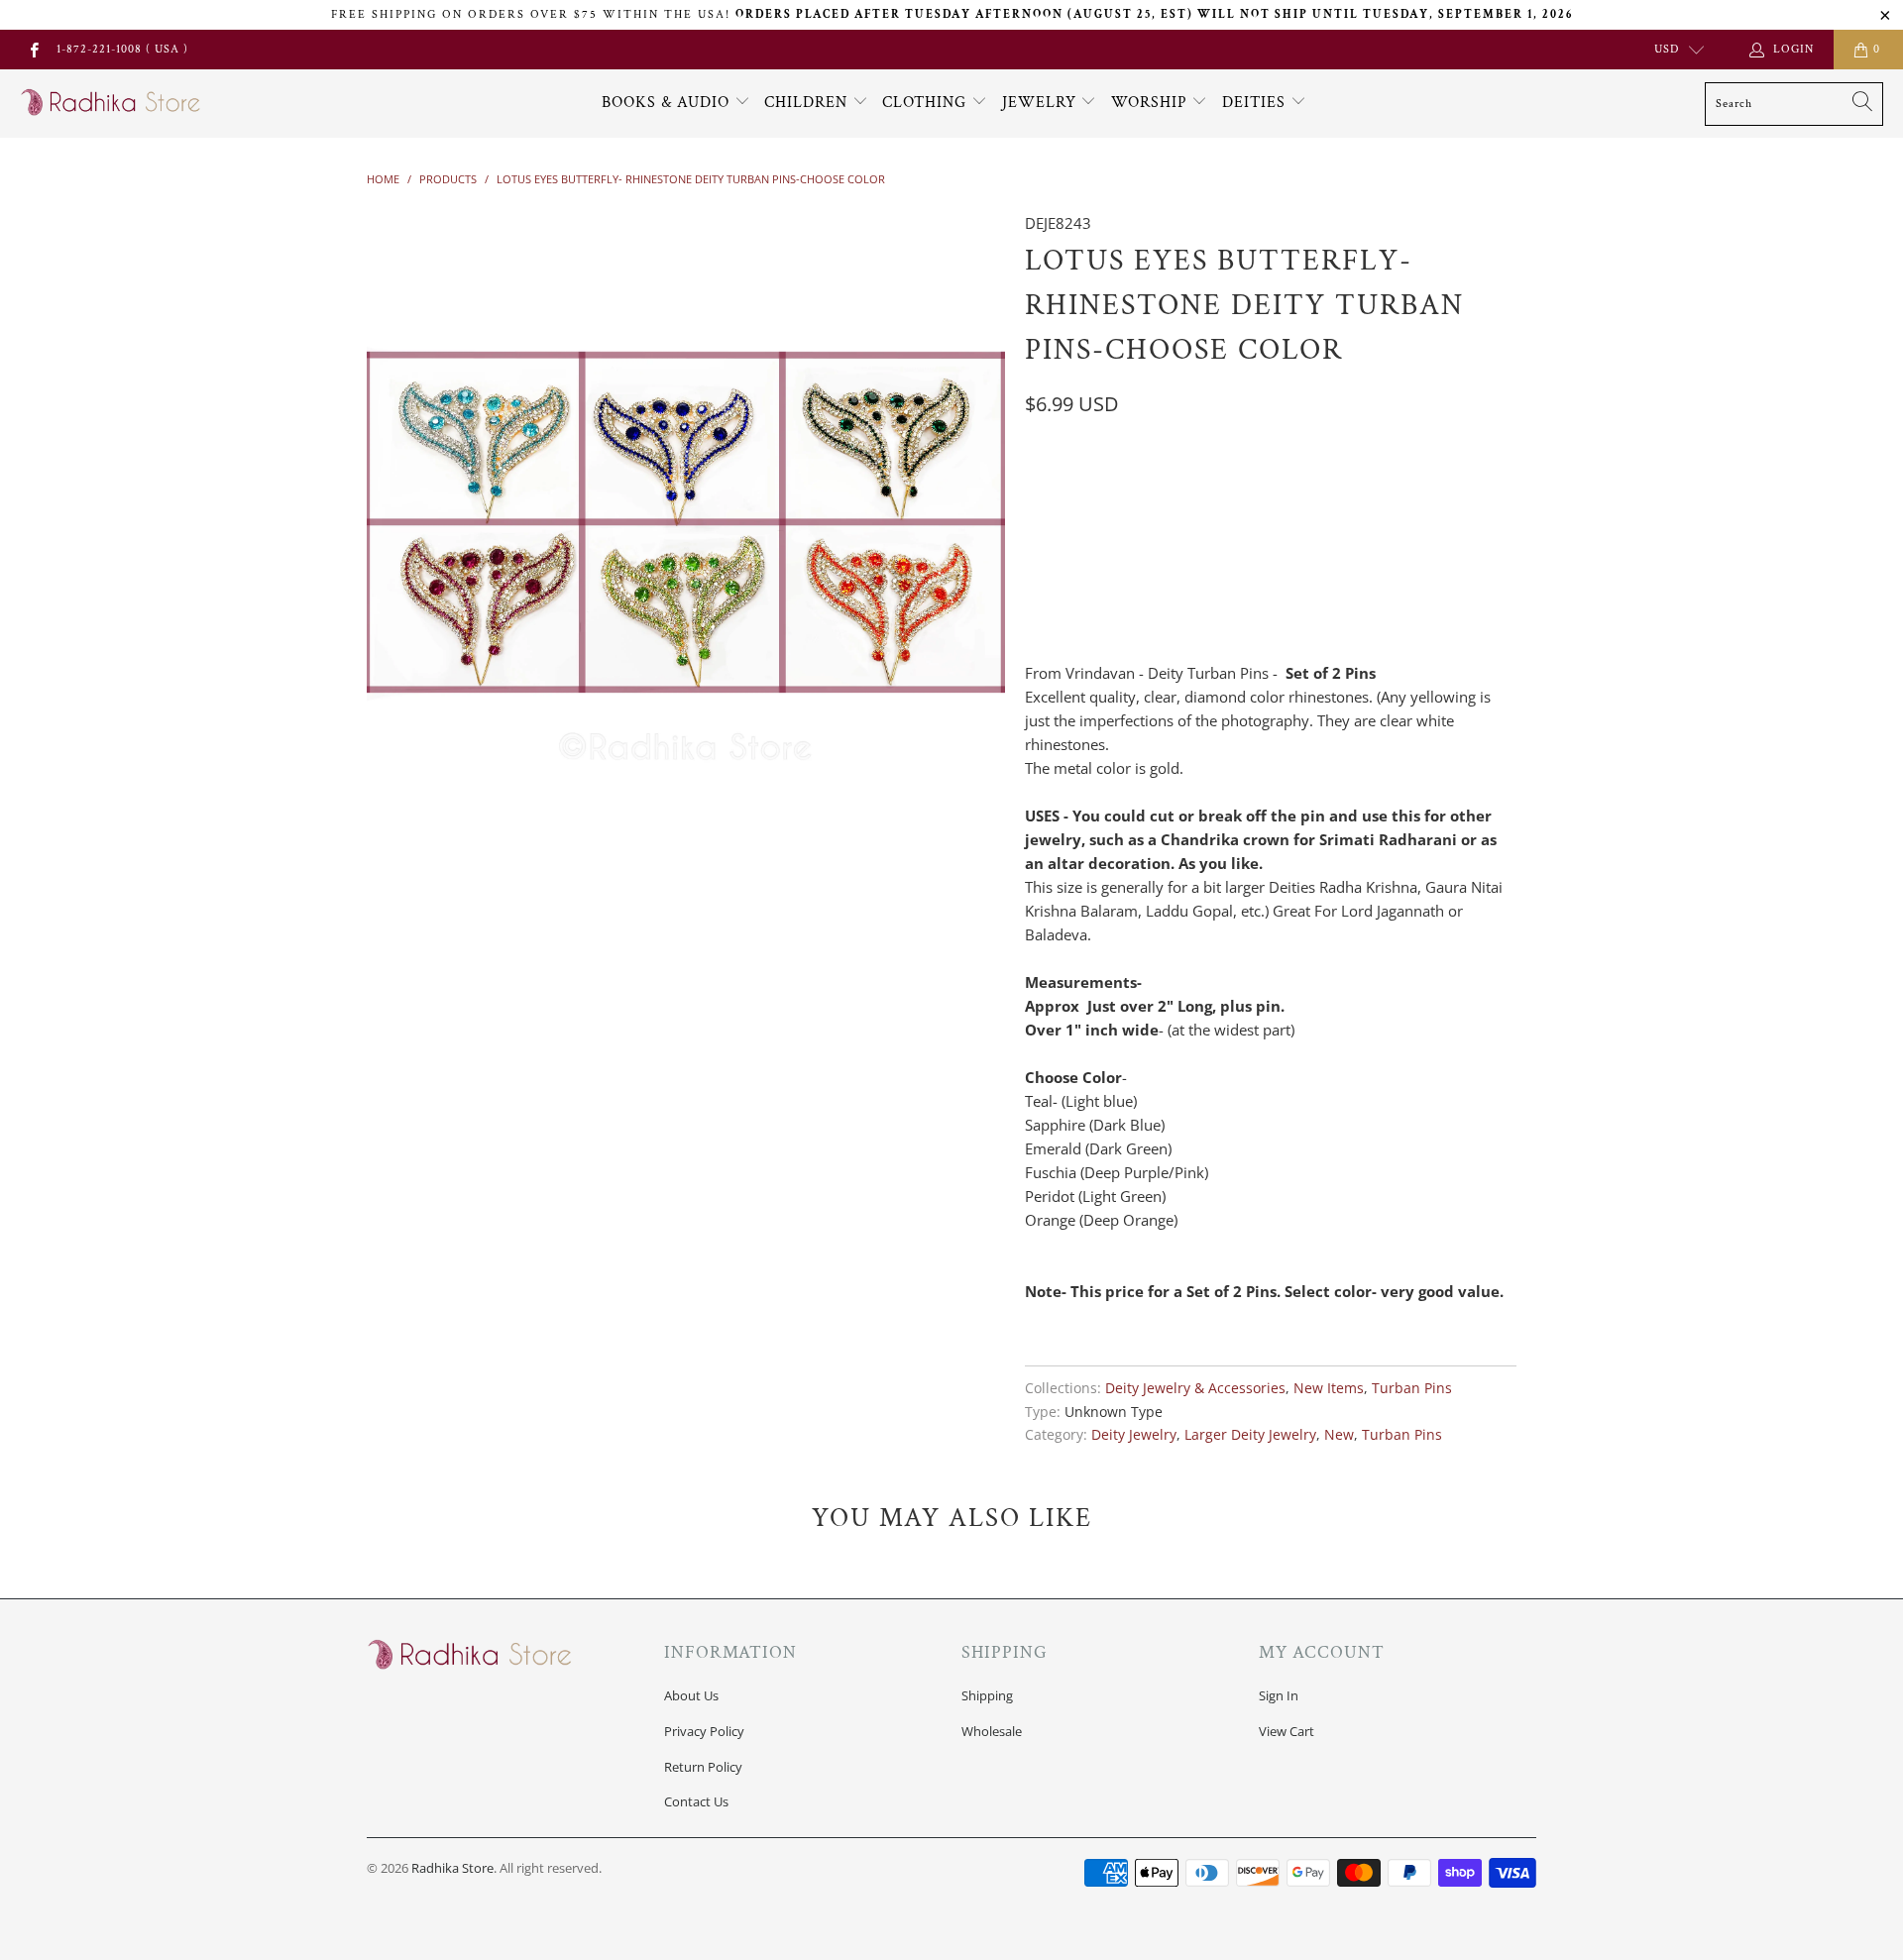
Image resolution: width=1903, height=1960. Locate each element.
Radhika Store (452, 1868)
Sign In (1279, 1695)
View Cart (1287, 1731)
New (1339, 1435)
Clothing (927, 103)
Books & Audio (666, 103)
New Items (1329, 1388)
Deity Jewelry (1134, 1435)
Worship (1152, 103)
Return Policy (703, 1767)
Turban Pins (1412, 1388)
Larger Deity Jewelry (1250, 1435)
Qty (1038, 580)
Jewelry (1042, 103)
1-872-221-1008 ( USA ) (122, 49)
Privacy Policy (704, 1731)
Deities (1256, 103)
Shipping (987, 1695)
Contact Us (696, 1801)
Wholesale (992, 1731)
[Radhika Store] (112, 103)
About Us (691, 1695)
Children (808, 103)
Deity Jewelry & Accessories (1195, 1388)
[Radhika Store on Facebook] (33, 49)
